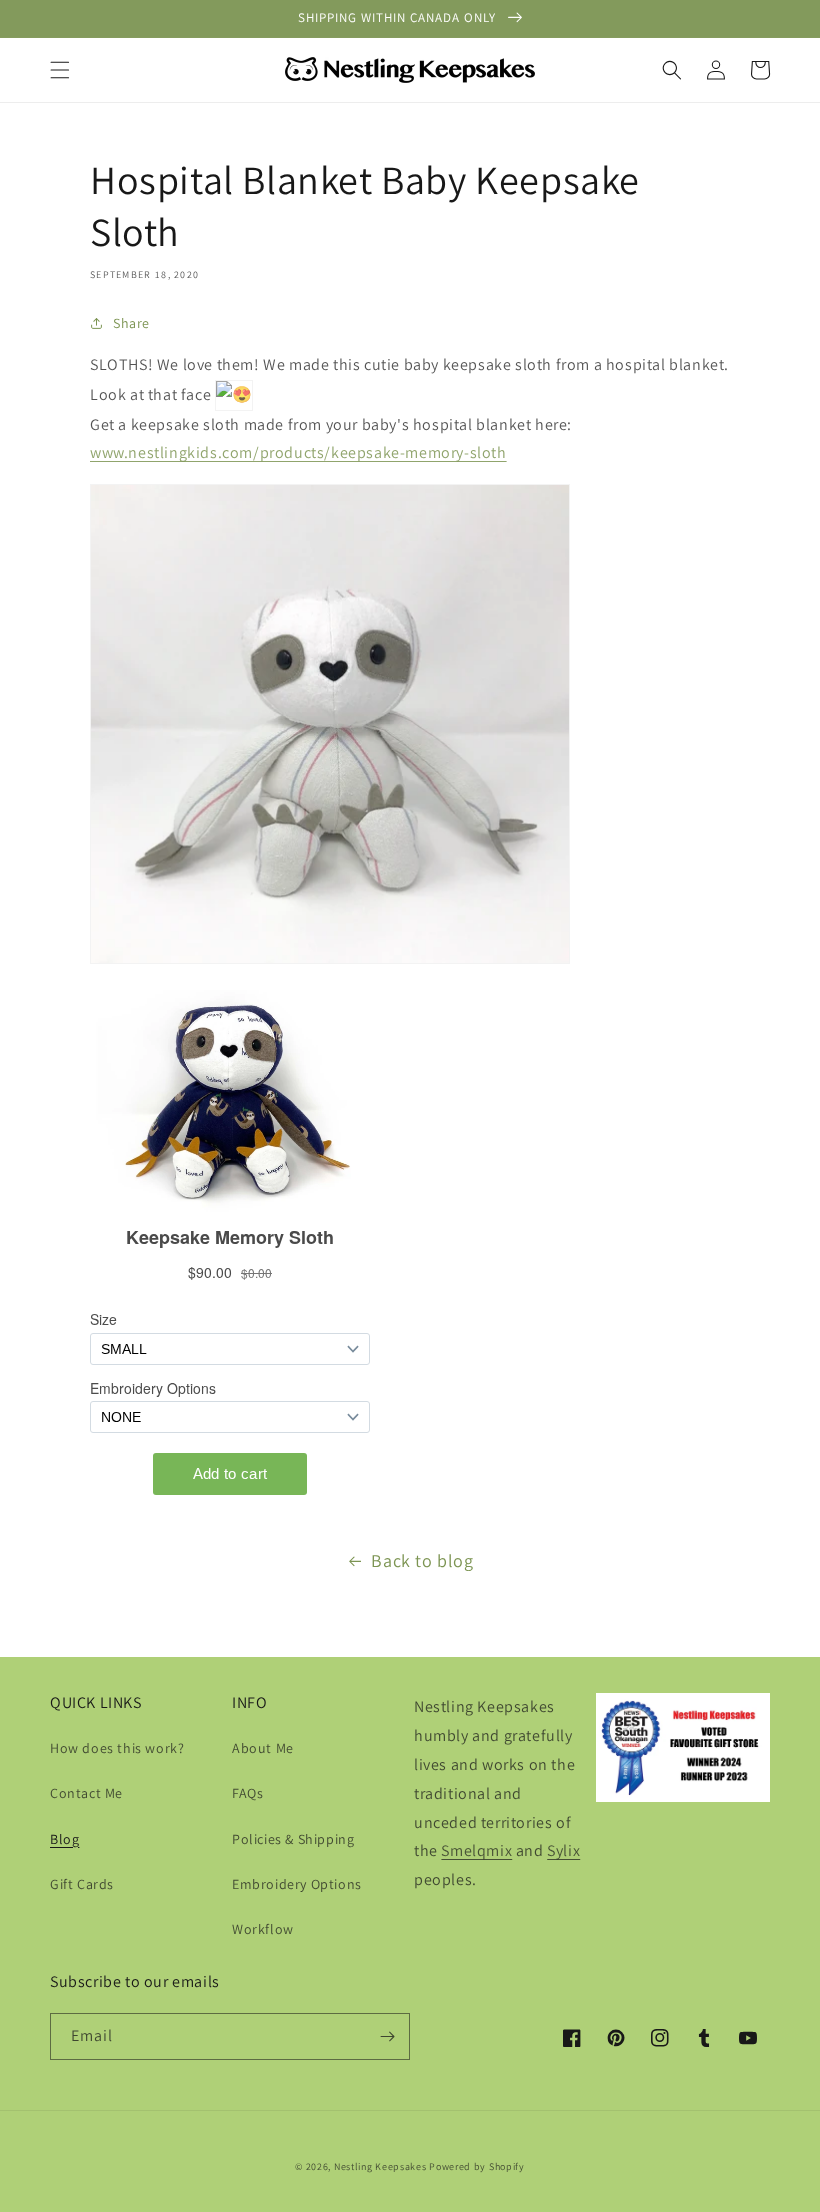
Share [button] (131, 323)
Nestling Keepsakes (380, 2166)
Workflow (263, 1929)
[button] (60, 70)
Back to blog (422, 1560)
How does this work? (117, 1748)
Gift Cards (82, 1884)
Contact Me (86, 1793)
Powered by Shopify (477, 2166)
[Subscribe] (387, 2036)
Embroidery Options (297, 1884)
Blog (64, 1839)
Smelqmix (476, 1850)
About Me (263, 1748)
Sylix (563, 1850)
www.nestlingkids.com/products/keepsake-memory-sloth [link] (298, 452)
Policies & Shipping (293, 1839)
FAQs (247, 1793)
